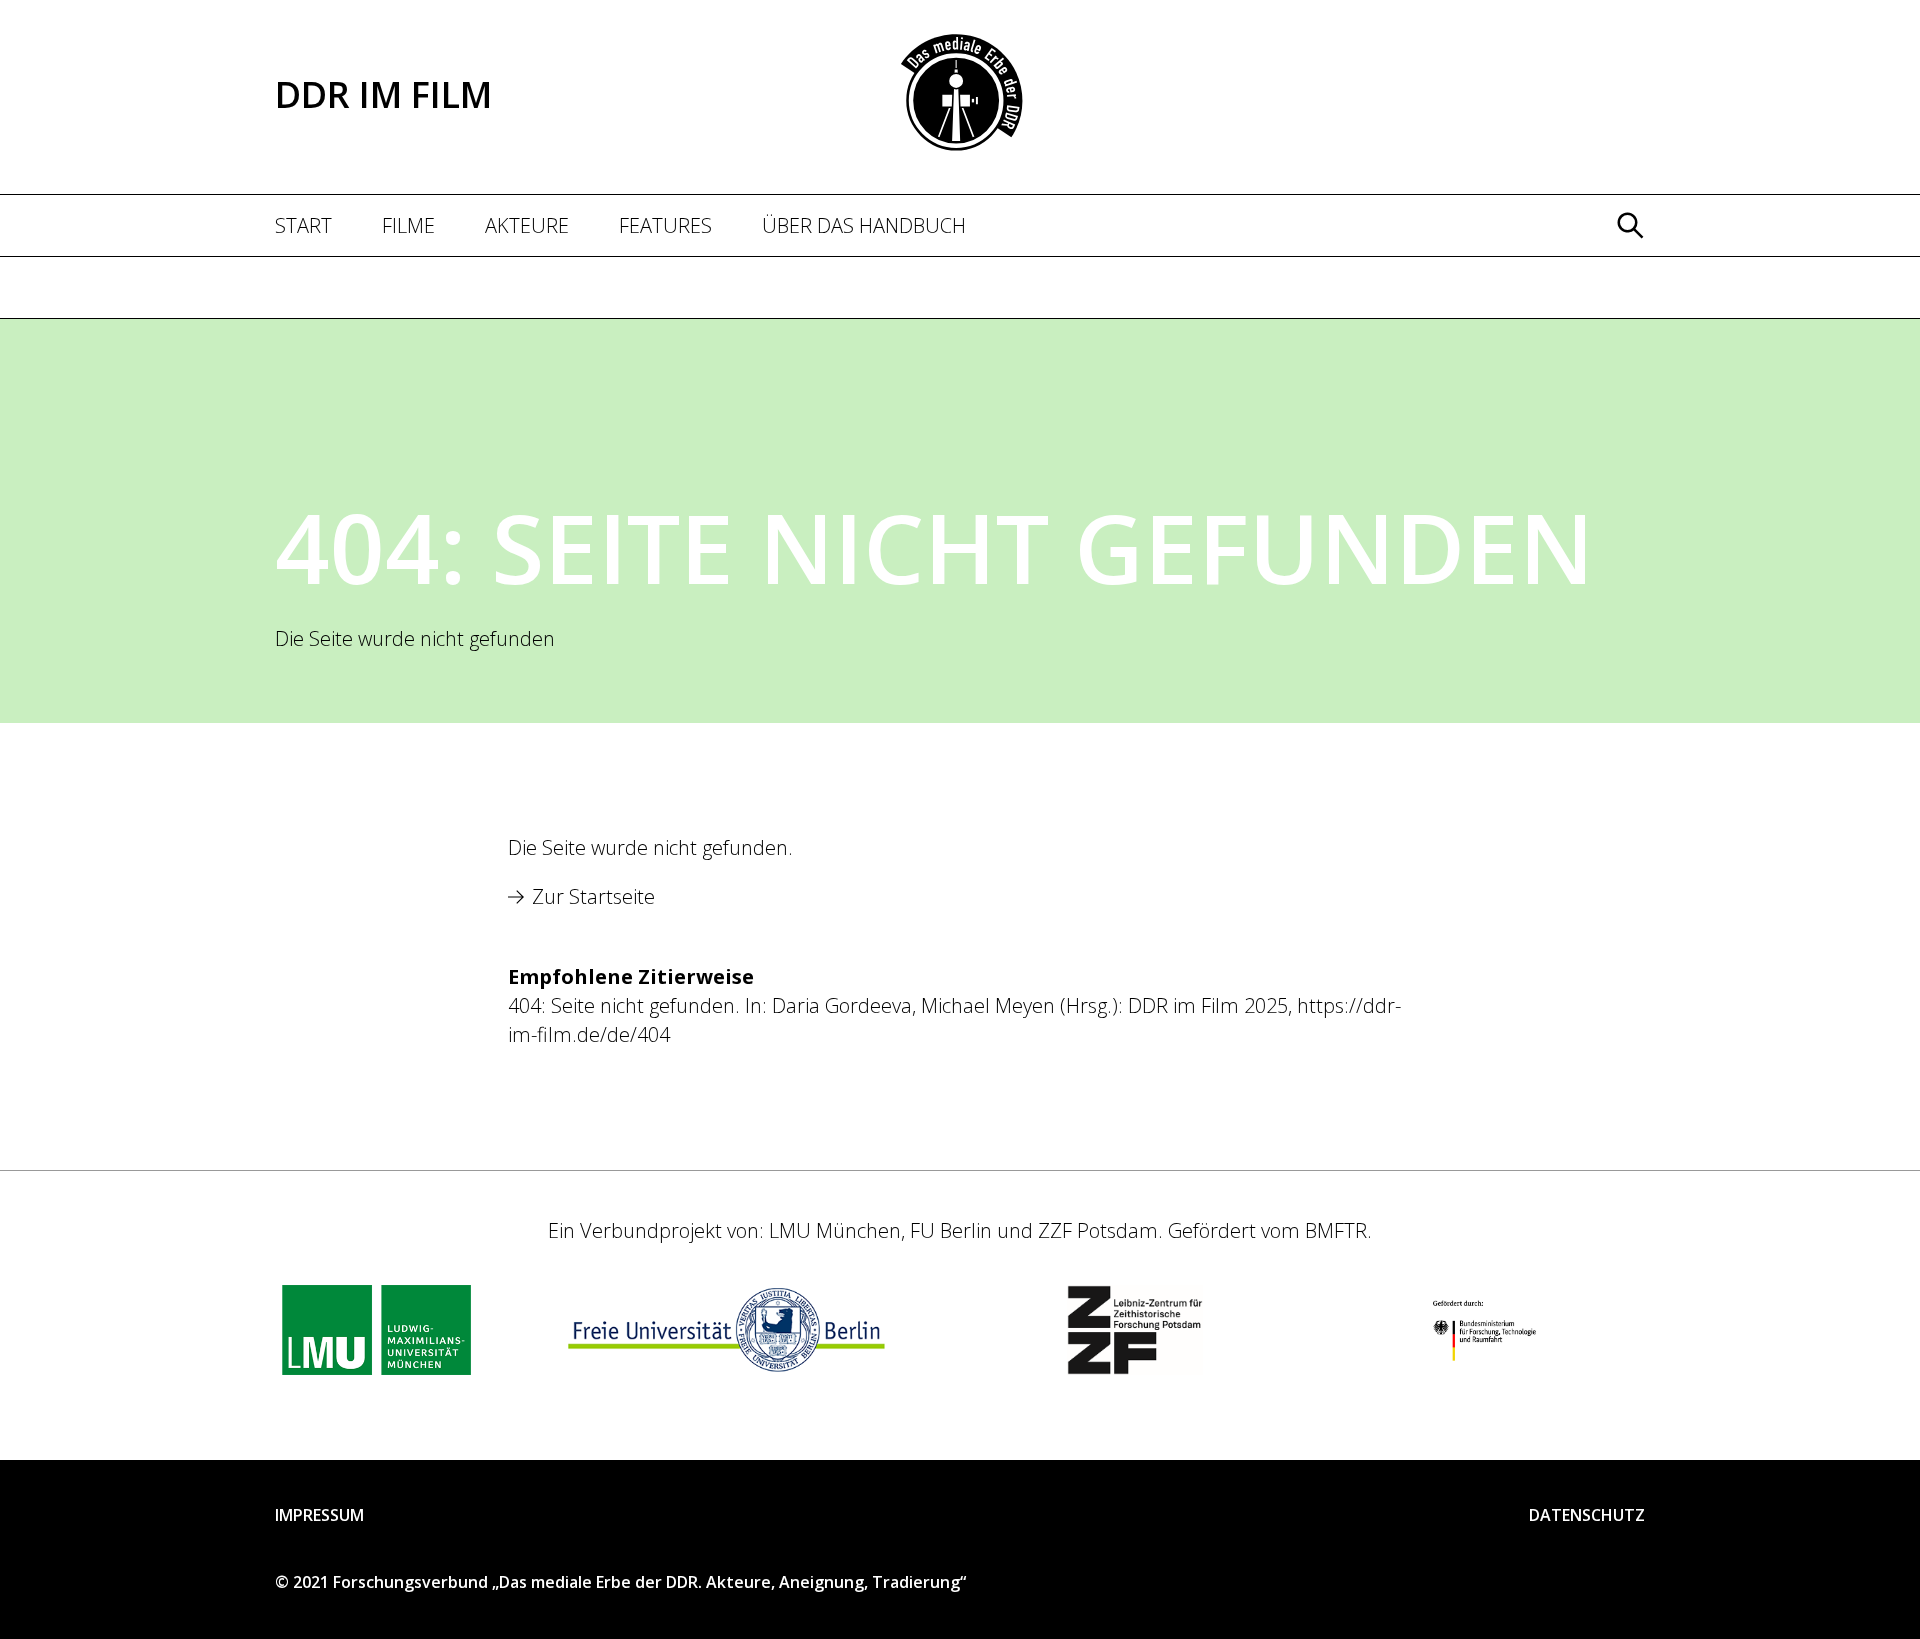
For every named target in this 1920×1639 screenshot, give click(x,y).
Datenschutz (1587, 1515)
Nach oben (1849, 1568)
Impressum (319, 1515)
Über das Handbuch (864, 225)
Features (665, 225)
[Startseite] (960, 90)
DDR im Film (383, 94)
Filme (408, 225)
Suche (1625, 281)
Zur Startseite (593, 896)
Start (303, 225)
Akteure (527, 225)
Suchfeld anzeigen (1630, 225)
